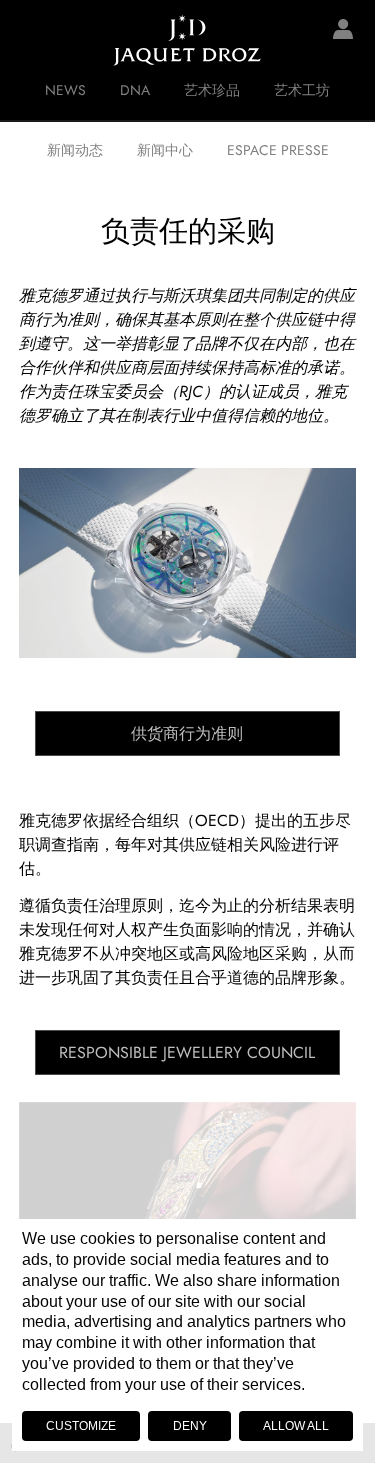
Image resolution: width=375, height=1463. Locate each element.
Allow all (296, 1426)
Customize (81, 1426)
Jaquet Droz (30, 40)
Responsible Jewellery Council (187, 1052)
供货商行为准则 (187, 733)
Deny (190, 1426)
